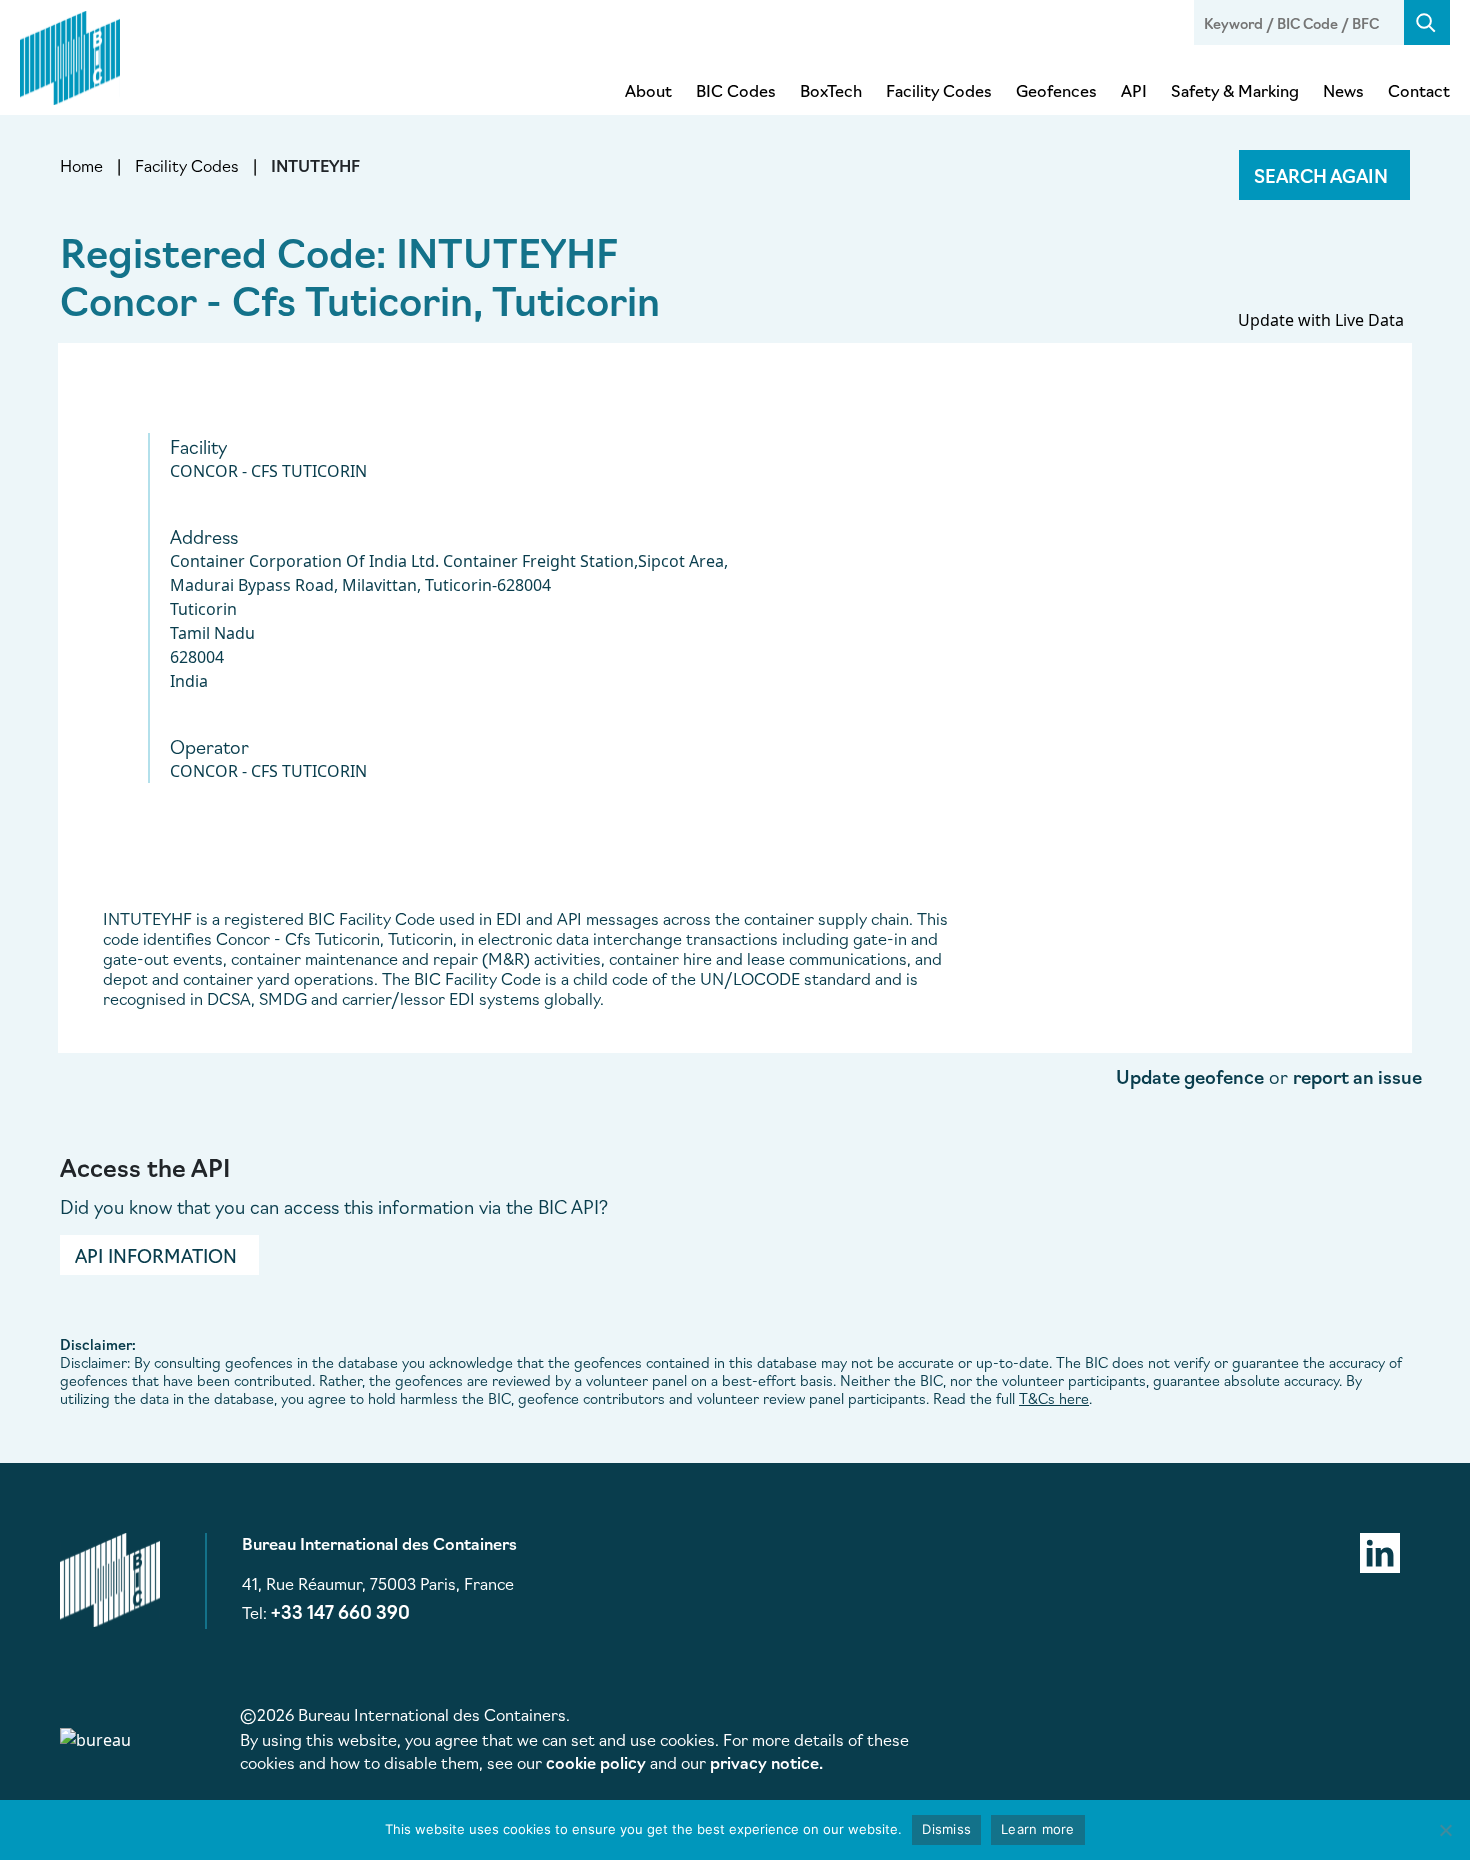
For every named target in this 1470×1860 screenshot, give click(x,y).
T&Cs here (1054, 1398)
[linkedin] (1380, 1550)
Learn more (1038, 1829)
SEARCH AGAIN (1321, 175)
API (1134, 90)
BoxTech (831, 90)
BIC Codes (736, 90)
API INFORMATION (156, 1255)
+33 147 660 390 (340, 1611)
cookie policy (596, 1762)
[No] (1445, 1830)
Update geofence (1190, 1076)
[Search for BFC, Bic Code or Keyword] (1427, 22)
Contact (1419, 90)
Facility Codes (939, 90)
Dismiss (946, 1829)
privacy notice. (766, 1762)
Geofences (1056, 90)
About (648, 90)
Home (81, 165)
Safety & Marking (1235, 90)
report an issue (1357, 1076)
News (1343, 90)
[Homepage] (70, 54)
